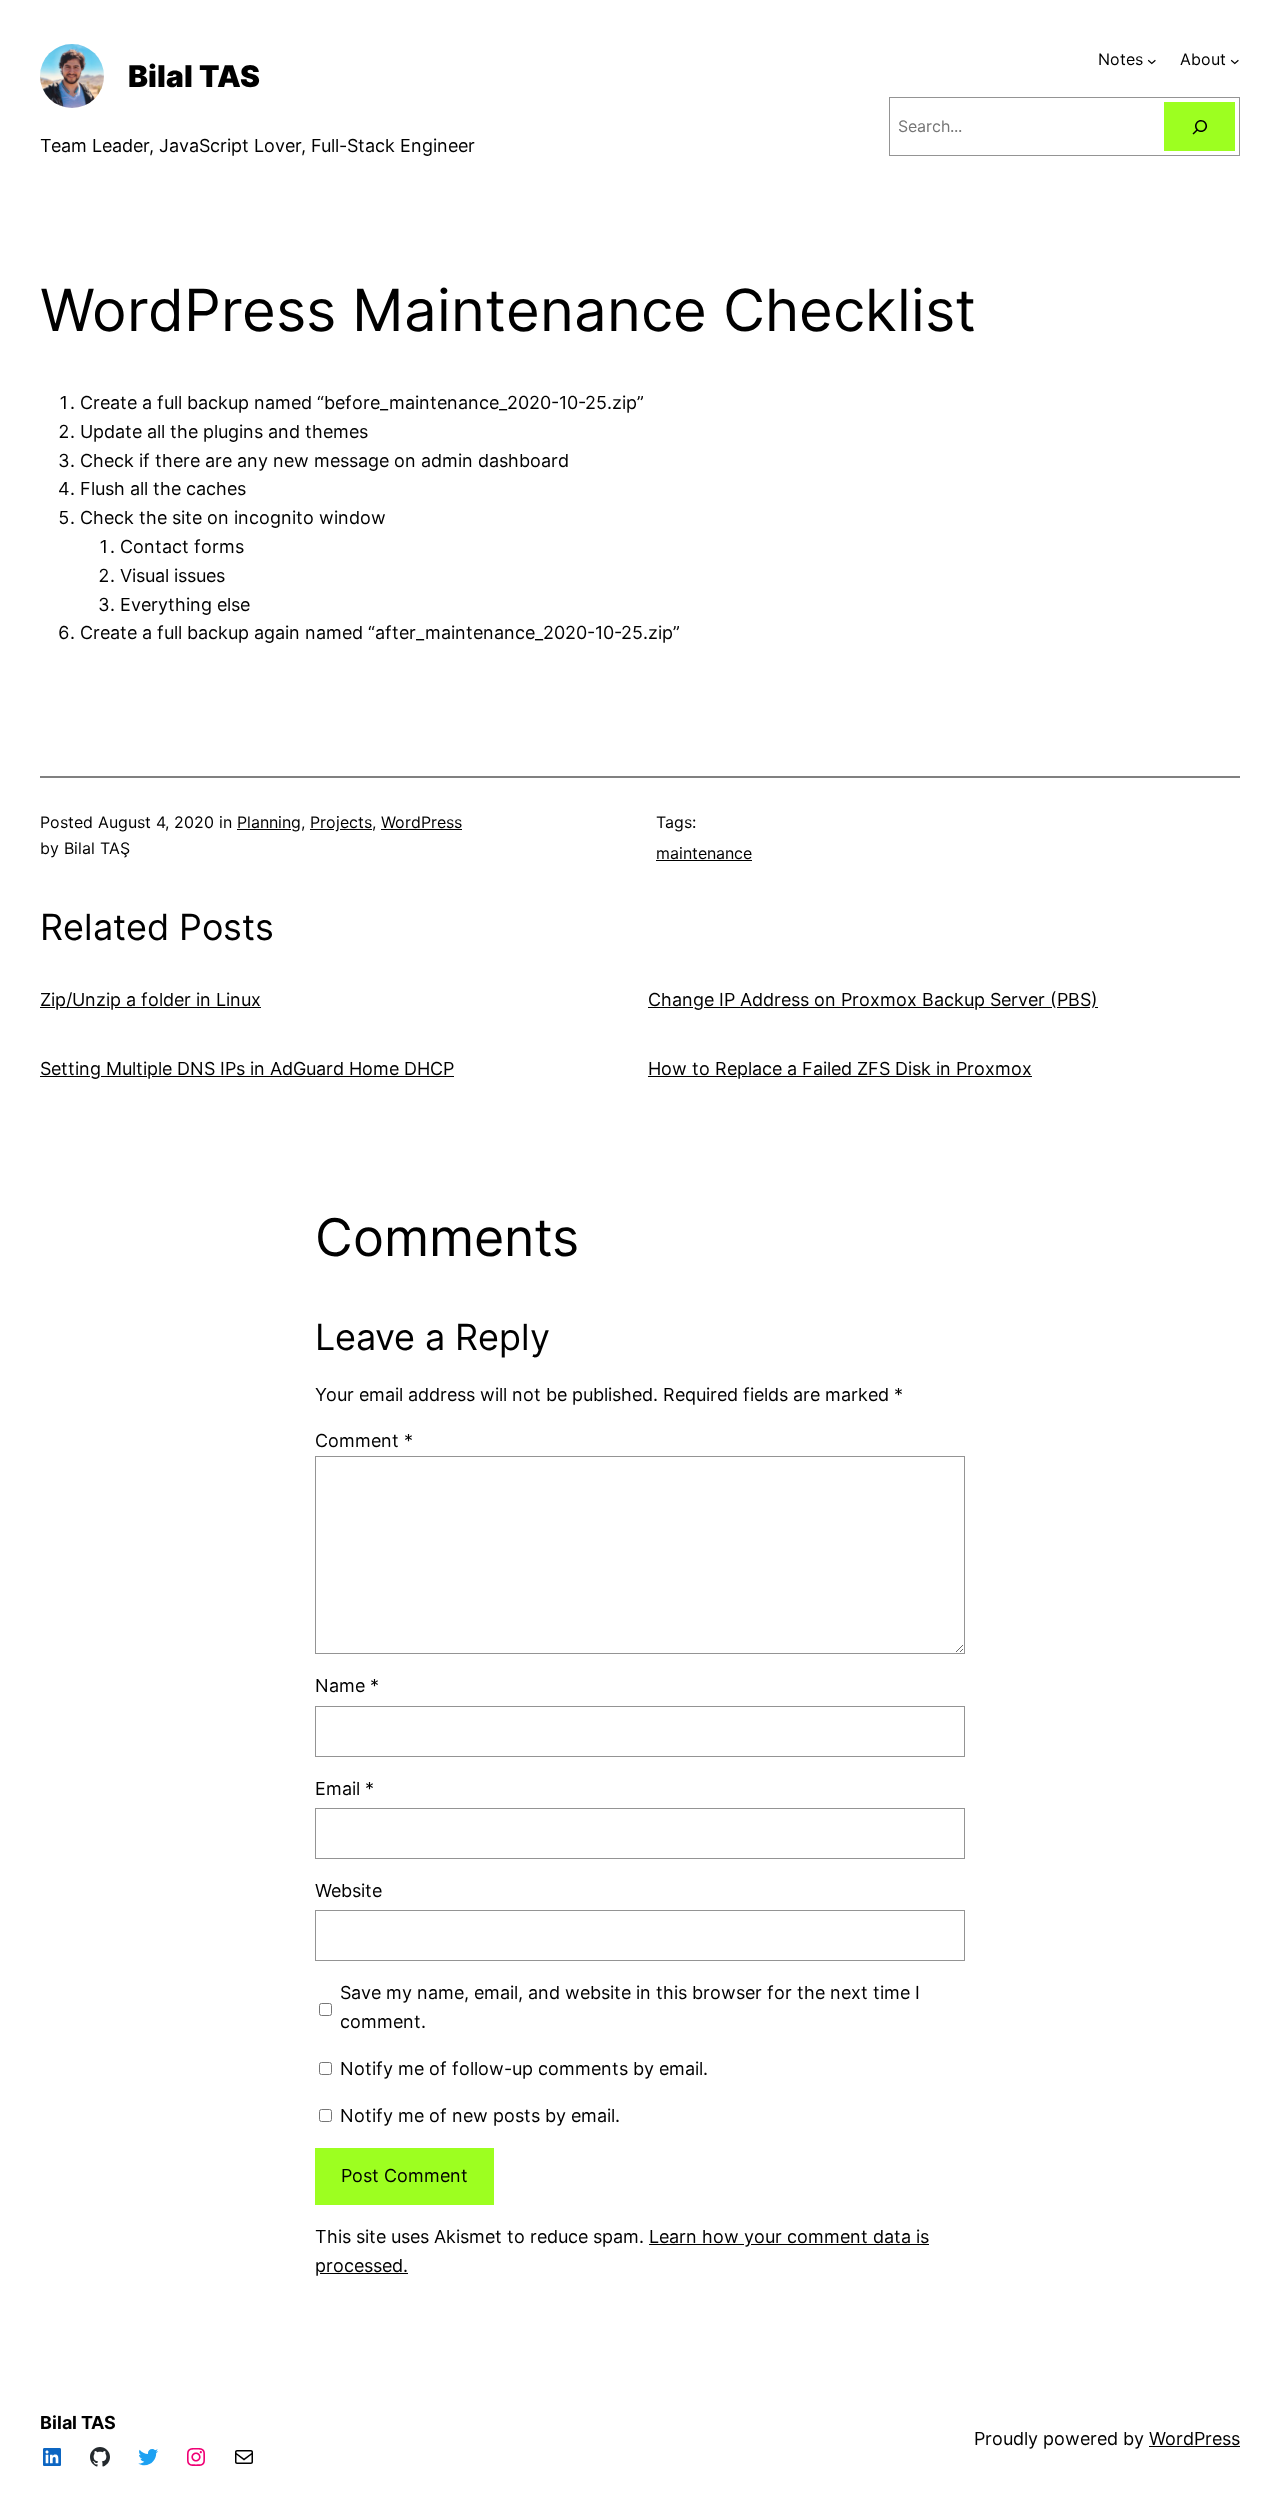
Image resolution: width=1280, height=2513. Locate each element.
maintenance (704, 853)
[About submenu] (1235, 60)
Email (344, 1788)
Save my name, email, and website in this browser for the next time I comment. (630, 2007)
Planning (269, 822)
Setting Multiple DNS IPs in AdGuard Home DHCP (247, 1068)
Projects (341, 822)
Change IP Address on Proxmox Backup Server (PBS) (873, 999)
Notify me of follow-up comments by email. (524, 2068)
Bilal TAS (194, 76)
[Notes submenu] (1152, 60)
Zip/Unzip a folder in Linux (150, 999)
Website (348, 1890)
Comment (364, 1440)
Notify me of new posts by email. (480, 2115)
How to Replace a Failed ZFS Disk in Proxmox (840, 1068)
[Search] (1199, 126)
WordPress (421, 822)
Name (347, 1685)
